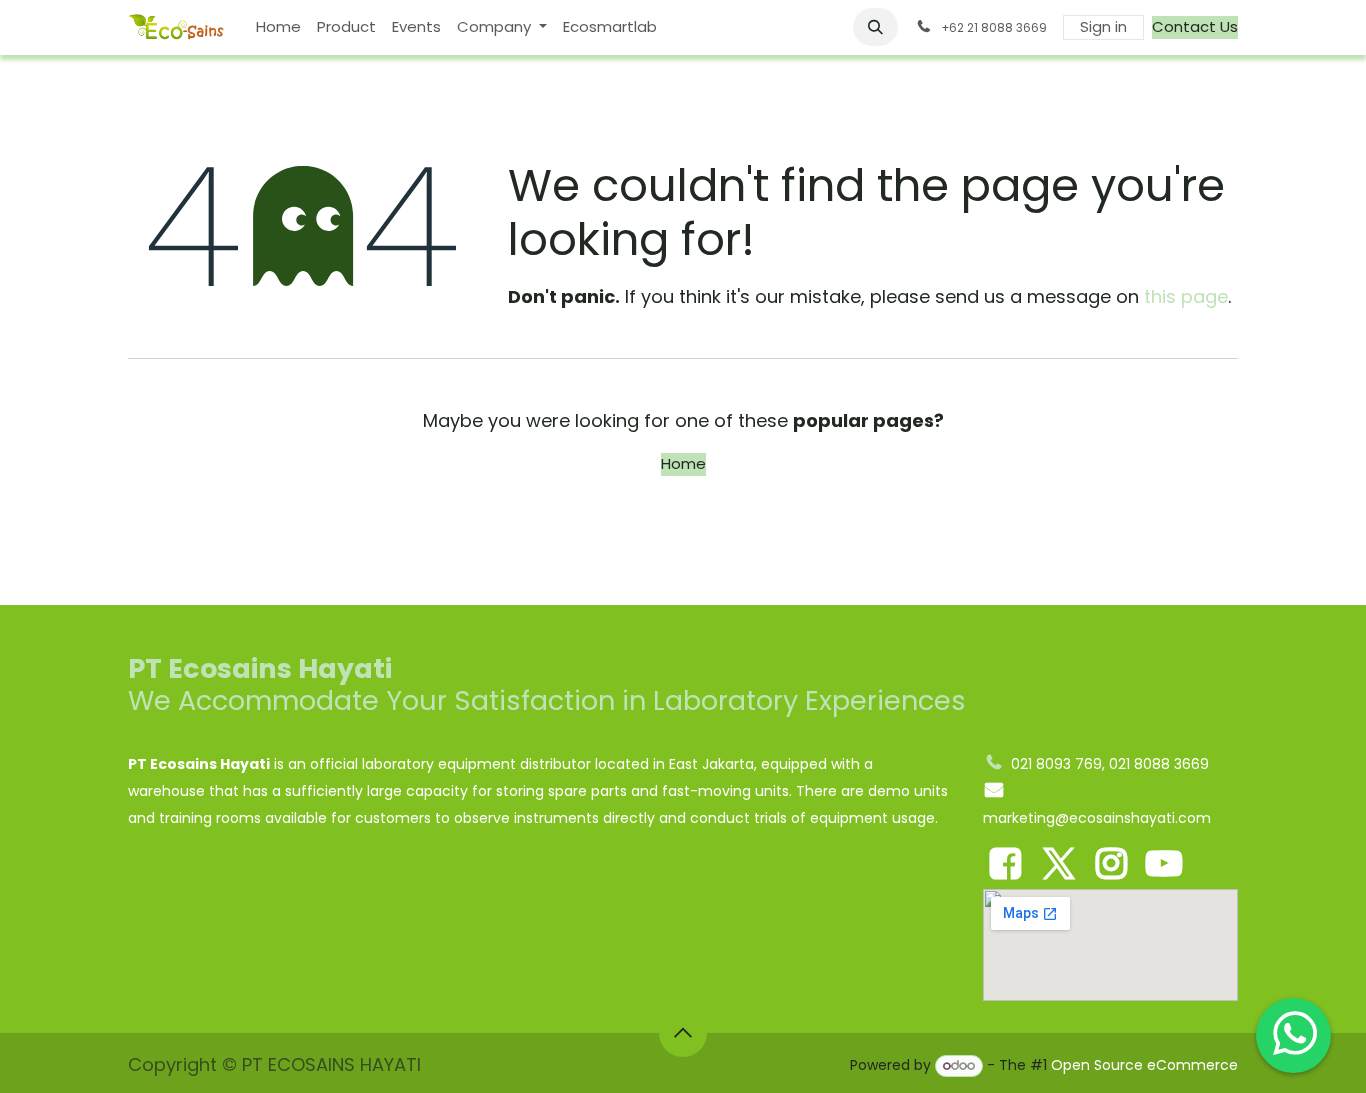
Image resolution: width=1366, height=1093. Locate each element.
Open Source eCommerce (1144, 1065)
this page (1186, 296)
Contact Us (1195, 26)
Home (683, 463)
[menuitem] (278, 27)
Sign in (1103, 26)
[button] (876, 27)
